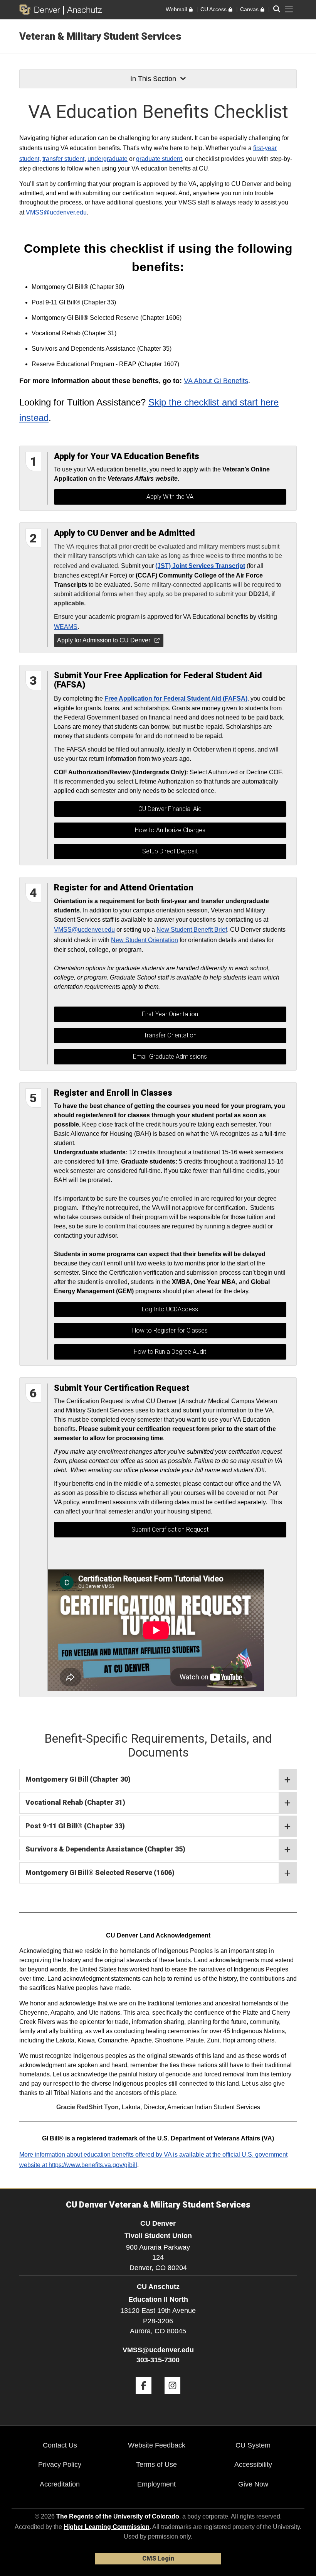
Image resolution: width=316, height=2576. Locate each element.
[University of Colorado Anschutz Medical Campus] (83, 10)
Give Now (253, 2484)
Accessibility (253, 2465)
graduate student (159, 159)
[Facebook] (144, 2397)
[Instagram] (172, 2397)
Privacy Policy (60, 2465)
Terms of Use (156, 2465)
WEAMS (66, 627)
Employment (156, 2484)
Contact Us (60, 2445)
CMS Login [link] (158, 2558)
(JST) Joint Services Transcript (200, 566)
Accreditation (60, 2484)
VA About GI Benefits (216, 381)
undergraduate (108, 159)
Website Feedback (157, 2445)
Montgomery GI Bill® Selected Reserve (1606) (100, 1872)
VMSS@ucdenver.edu (56, 212)
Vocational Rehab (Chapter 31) (75, 1802)
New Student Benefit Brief (192, 930)
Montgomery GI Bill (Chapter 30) (78, 1779)
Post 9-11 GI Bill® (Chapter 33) (75, 1826)
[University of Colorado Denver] (41, 10)
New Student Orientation (145, 940)
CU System (253, 2445)
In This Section (153, 79)
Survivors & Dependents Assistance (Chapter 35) (105, 1849)
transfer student (63, 159)
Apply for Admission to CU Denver (104, 640)
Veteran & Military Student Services (100, 36)
